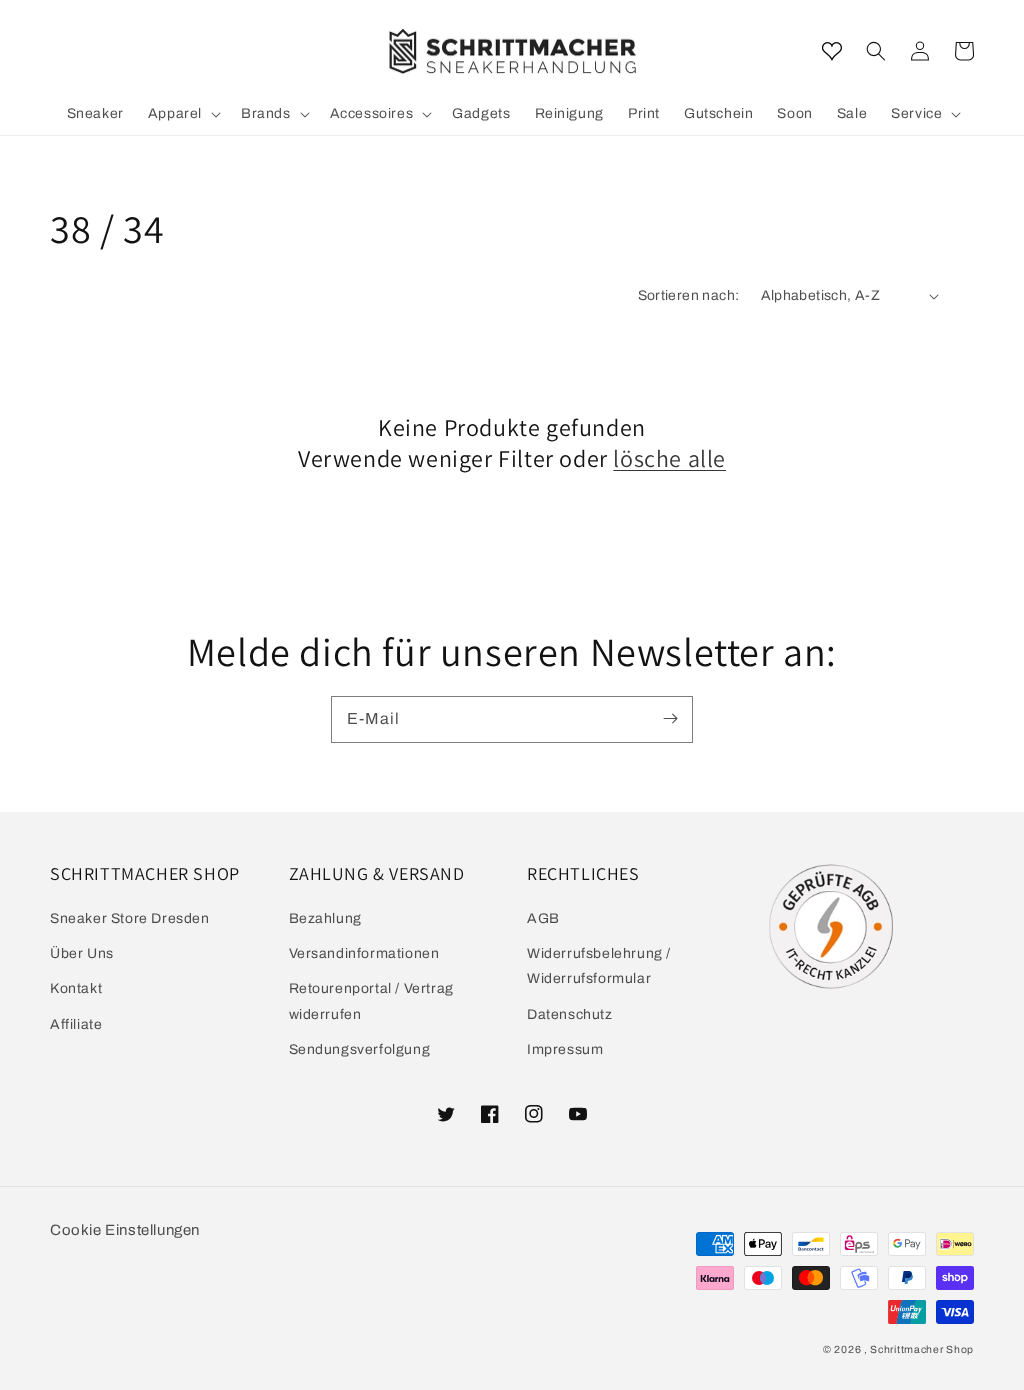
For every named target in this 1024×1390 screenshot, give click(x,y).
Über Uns (82, 953)
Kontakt (76, 988)
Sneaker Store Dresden (130, 918)
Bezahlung (325, 918)
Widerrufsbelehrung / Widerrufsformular (599, 966)
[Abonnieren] (670, 719)
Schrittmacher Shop (922, 1349)
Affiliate (76, 1024)
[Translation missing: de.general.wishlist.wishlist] (832, 51)
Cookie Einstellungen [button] (125, 1230)
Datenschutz (570, 1014)
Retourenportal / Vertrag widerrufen (371, 1001)
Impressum (565, 1049)
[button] (876, 51)
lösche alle (669, 458)
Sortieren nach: (689, 295)
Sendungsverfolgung (360, 1049)
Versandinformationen (364, 953)
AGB (543, 918)
